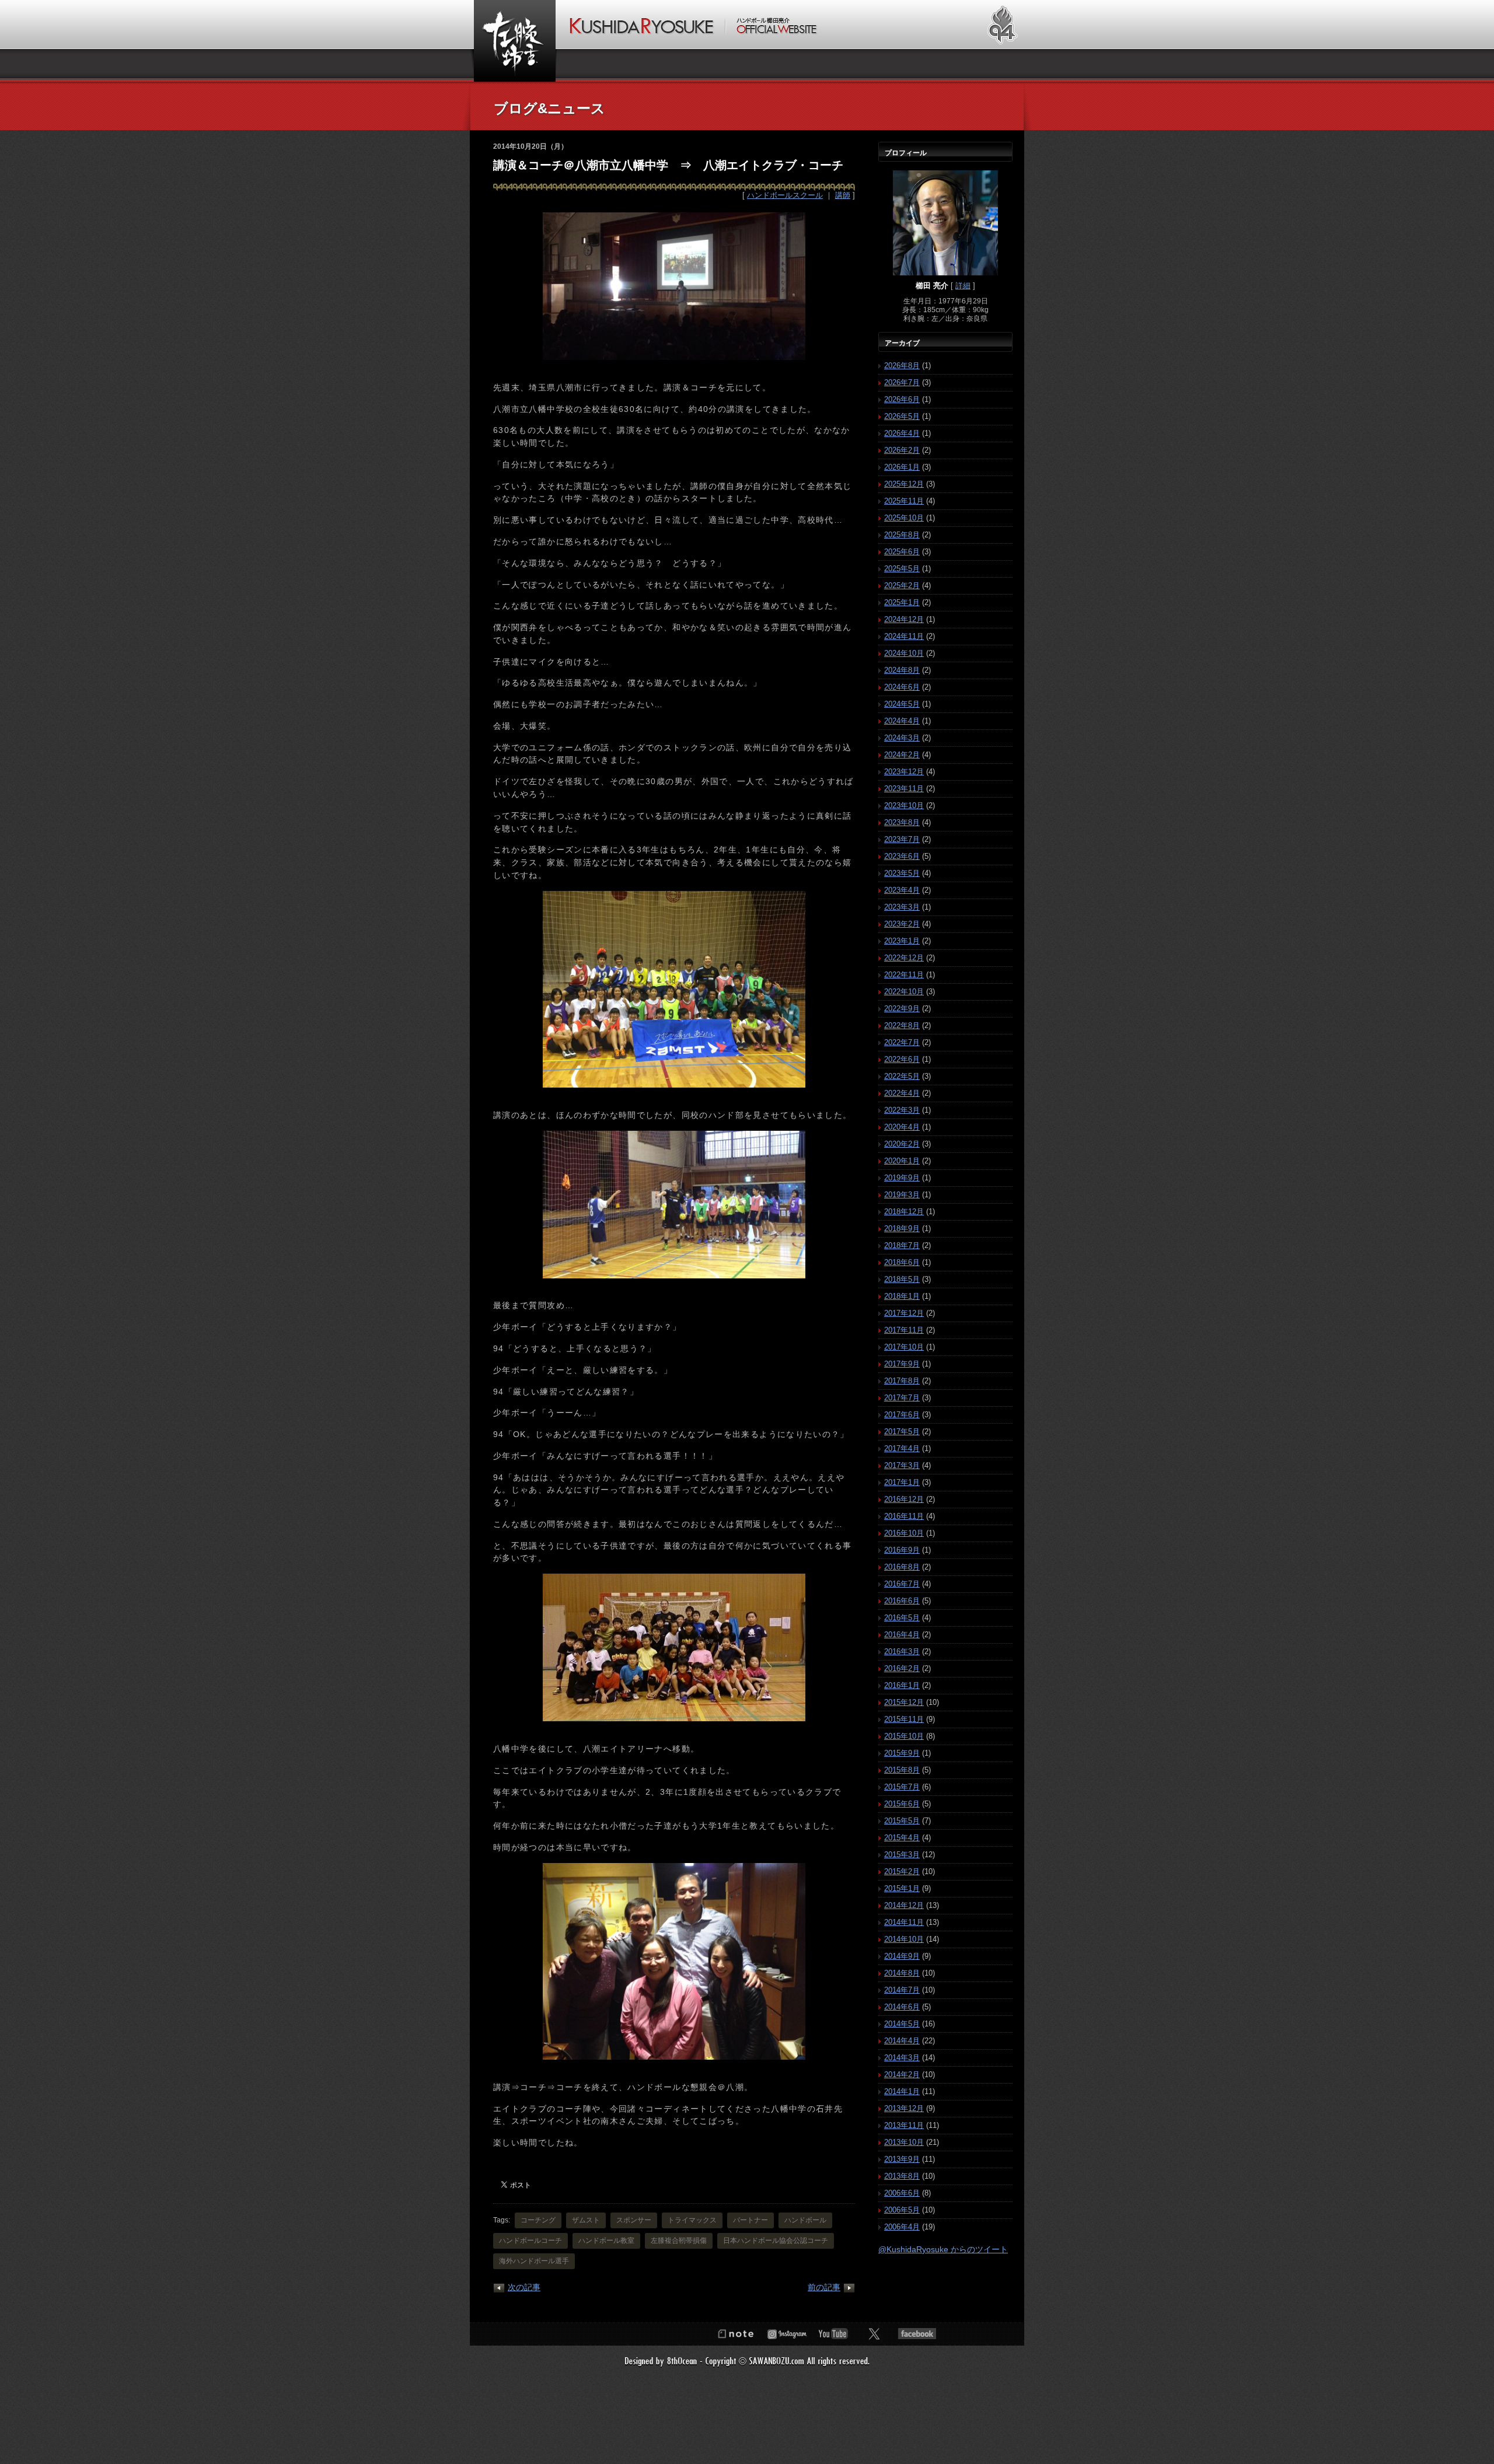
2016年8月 (902, 1567)
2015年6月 (902, 1804)
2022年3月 (902, 1110)
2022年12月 (904, 958)
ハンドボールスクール (785, 195)
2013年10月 (904, 2142)
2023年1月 (902, 941)
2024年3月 (902, 738)
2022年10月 (904, 992)
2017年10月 (904, 1347)
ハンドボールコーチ (530, 2241)
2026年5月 (902, 416)
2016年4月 (902, 1635)
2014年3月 (902, 2058)
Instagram (787, 2334)
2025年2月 (902, 586)
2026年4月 (902, 433)
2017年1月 (902, 1482)
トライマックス (692, 2220)
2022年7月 (902, 1042)
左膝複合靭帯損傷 (679, 2241)
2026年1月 (902, 467)
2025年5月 (902, 569)
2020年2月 (902, 1144)
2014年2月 (902, 2075)
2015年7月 (902, 1787)
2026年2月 (902, 450)
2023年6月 (902, 856)
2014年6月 (902, 2007)
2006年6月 (902, 2193)
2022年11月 (904, 975)
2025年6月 (902, 552)
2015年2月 (902, 1871)
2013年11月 (904, 2125)
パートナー (751, 2220)
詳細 (963, 286)
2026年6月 (902, 399)
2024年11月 (904, 636)
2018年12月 (904, 1212)
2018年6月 (902, 1262)
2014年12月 (904, 1905)
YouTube (833, 2334)
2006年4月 (902, 2227)
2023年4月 (902, 890)
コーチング (538, 2220)
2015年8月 (902, 1770)
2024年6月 (902, 687)
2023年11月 (904, 789)
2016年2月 (902, 1668)
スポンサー (634, 2220)
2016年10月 (904, 1533)
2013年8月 (902, 2176)
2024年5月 (902, 704)
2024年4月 (902, 721)
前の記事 (824, 2287)
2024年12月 (904, 619)
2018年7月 (902, 1245)
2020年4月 (902, 1127)
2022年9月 (902, 1009)
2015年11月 (904, 1719)
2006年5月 (902, 2210)
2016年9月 (902, 1550)
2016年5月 (902, 1618)
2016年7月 (902, 1584)
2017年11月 (904, 1330)
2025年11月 (904, 501)
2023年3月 (902, 907)
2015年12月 (904, 1702)
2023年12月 (904, 772)
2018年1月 (902, 1296)
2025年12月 (904, 484)
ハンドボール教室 (606, 2241)
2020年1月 (902, 1161)
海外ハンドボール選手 (534, 2261)
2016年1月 (902, 1685)
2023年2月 (902, 924)
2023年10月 (904, 805)
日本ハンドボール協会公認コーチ (776, 2241)
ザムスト (586, 2220)
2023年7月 (902, 839)
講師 (843, 195)
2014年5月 (902, 2024)
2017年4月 (902, 1448)
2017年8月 (902, 1381)
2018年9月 (902, 1228)
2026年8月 (902, 366)
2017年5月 (902, 1432)
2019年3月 (902, 1195)
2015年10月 (904, 1736)
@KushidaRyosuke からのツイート (943, 2249)
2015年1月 (902, 1888)
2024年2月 (902, 755)
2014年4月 (902, 2041)
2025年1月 (902, 602)
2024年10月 (904, 653)
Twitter (874, 2334)
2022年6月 (902, 1059)
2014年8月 (902, 1973)
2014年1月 (902, 2091)
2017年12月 (904, 1313)
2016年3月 (902, 1652)
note (735, 2334)
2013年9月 (902, 2159)
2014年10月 (904, 1939)
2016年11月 (904, 1516)
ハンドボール (805, 2220)
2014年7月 (902, 1990)
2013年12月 (904, 2108)
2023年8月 (902, 822)
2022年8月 (902, 1025)
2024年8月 (902, 670)
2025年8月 (902, 535)
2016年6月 (902, 1601)
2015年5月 (902, 1821)
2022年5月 (902, 1076)
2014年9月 (902, 1956)
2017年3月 (902, 1465)
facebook (917, 2334)
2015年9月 (902, 1753)
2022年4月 (902, 1093)
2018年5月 (902, 1279)
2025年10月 (904, 518)
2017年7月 (902, 1398)
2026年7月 (902, 382)
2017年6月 (902, 1415)
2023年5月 (902, 873)
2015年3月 (902, 1855)
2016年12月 (904, 1499)
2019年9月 (902, 1178)
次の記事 (524, 2287)
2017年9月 (902, 1364)
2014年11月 (904, 1922)
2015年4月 (902, 1838)
